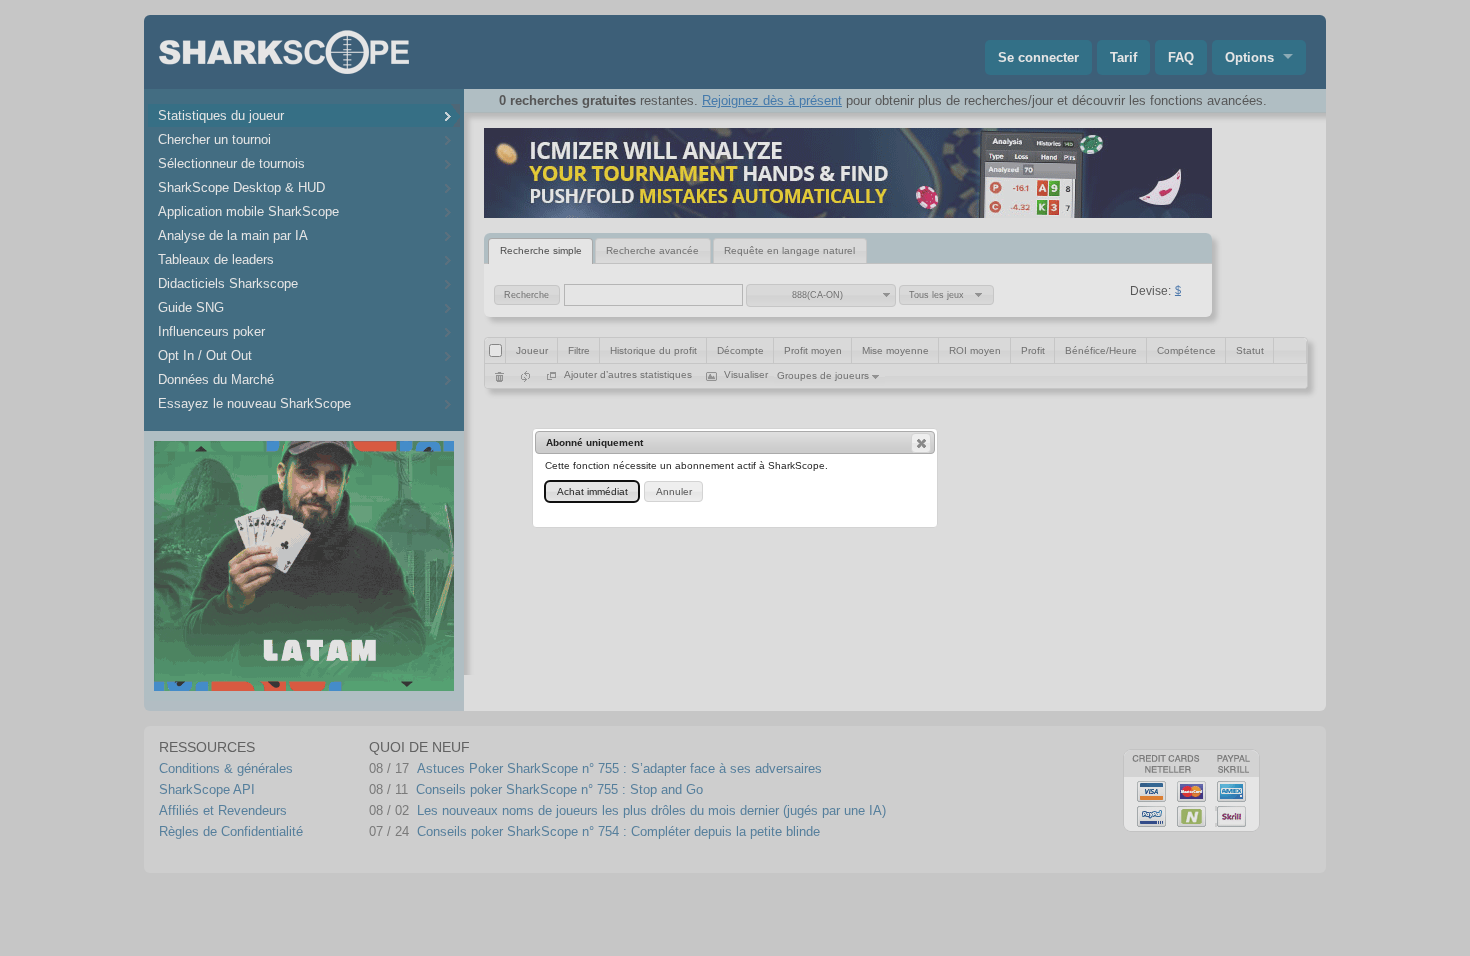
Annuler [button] (674, 491)
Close (921, 443)
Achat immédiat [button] (592, 491)
